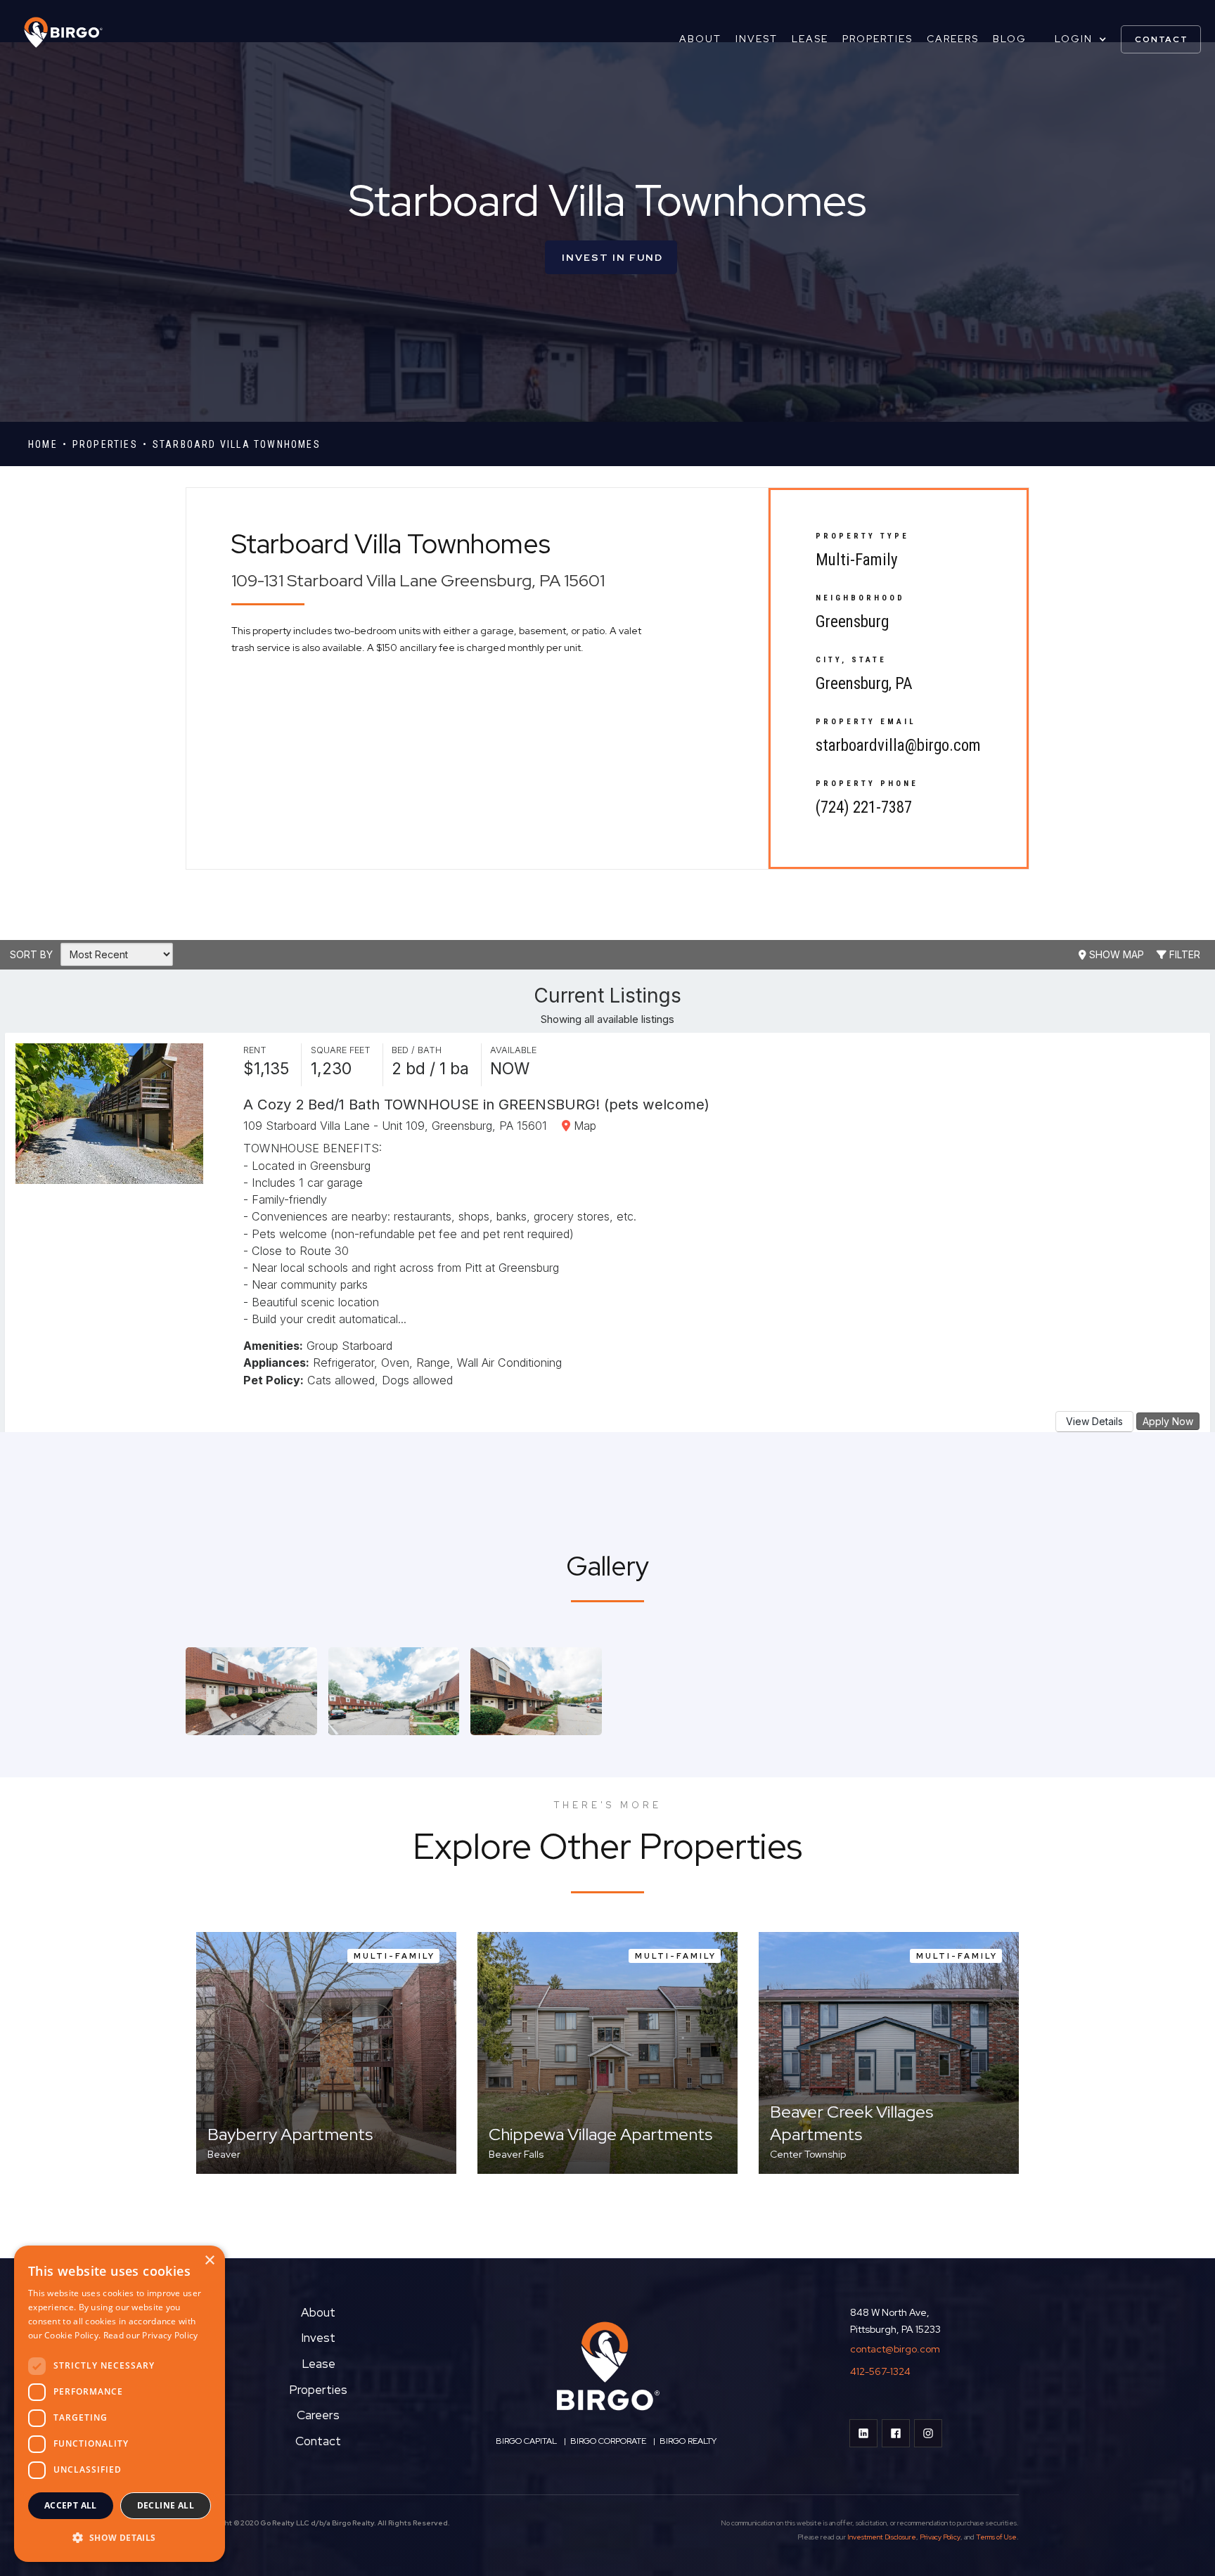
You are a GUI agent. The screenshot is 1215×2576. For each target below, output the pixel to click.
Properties (877, 39)
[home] (56, 32)
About (700, 39)
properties (105, 444)
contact (1162, 39)
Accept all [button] (71, 2505)
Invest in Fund (612, 257)
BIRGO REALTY (688, 2441)
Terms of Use (996, 2537)
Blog (1010, 39)
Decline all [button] (166, 2505)
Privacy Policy (940, 2537)
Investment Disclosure (882, 2537)
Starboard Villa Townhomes (237, 444)
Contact (318, 2441)
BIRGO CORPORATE (607, 2441)
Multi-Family (857, 560)
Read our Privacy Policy (151, 2335)
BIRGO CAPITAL (526, 2441)
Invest (757, 39)
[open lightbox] (251, 1691)
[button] (1081, 39)
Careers (953, 39)
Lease (810, 39)
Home (43, 444)
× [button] (209, 2261)
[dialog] (120, 2404)
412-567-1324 (880, 2371)
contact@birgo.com (895, 2349)
